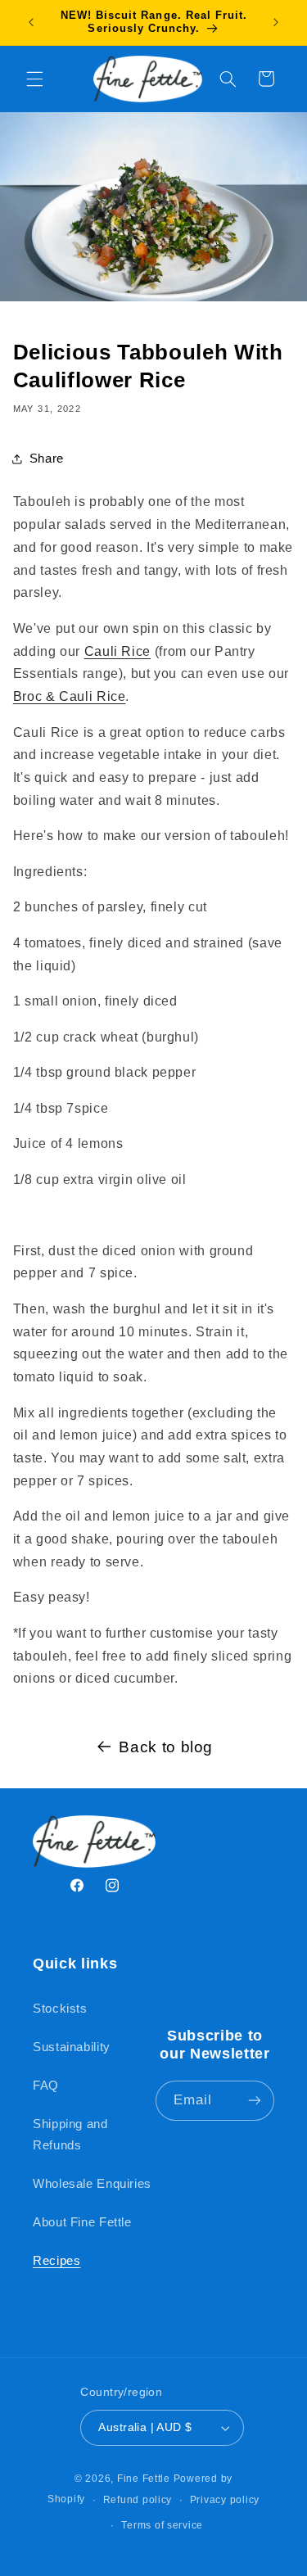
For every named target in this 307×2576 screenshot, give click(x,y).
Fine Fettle (144, 2479)
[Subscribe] (255, 2101)
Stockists (60, 2009)
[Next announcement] (276, 22)
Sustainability (72, 2047)
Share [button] (47, 459)
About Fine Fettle (82, 2222)
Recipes (56, 2261)
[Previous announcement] (31, 22)
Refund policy (138, 2500)
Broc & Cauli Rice (70, 696)
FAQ (46, 2086)
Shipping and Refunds (70, 2135)
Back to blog (166, 1747)
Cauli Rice (117, 651)
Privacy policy (225, 2500)
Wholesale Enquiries (92, 2184)
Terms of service (162, 2525)
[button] (34, 79)
